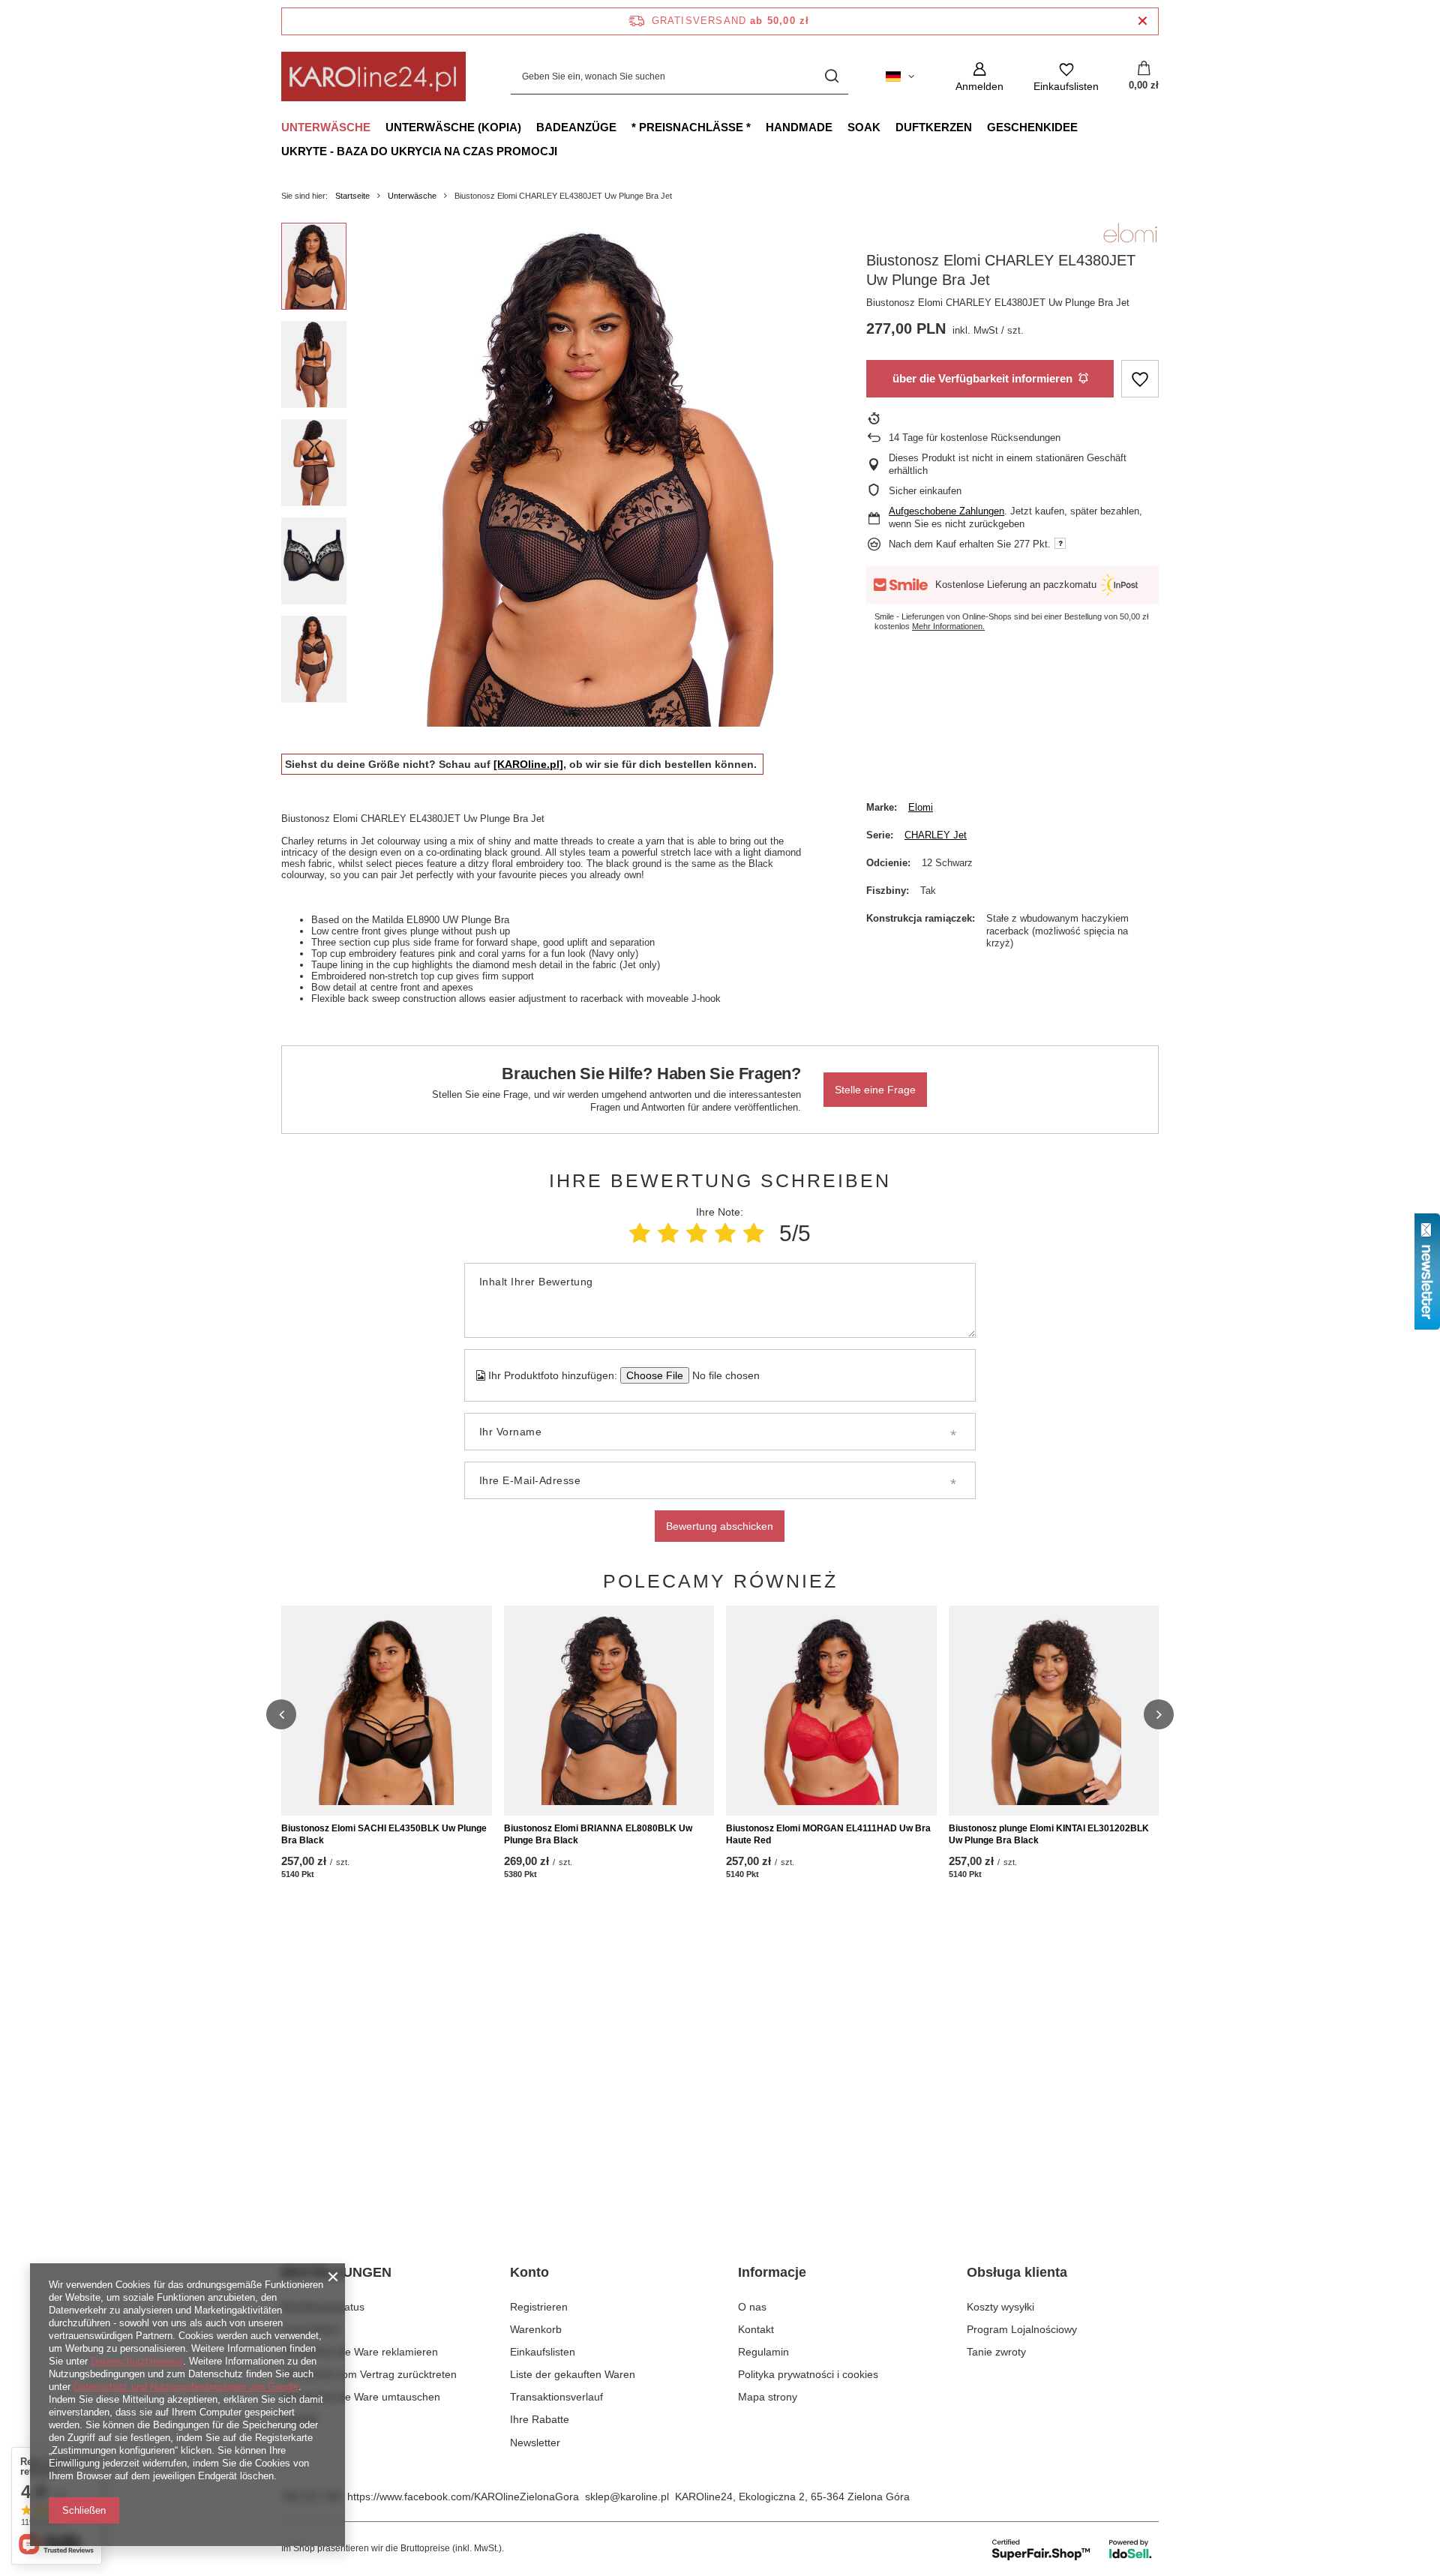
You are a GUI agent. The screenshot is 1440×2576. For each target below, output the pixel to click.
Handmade (799, 127)
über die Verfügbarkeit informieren (982, 378)
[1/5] (640, 1233)
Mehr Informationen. (948, 626)
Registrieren (539, 2307)
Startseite (352, 196)
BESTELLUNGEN (336, 2272)
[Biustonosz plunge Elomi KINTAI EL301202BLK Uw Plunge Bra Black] (1054, 1711)
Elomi (921, 807)
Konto (529, 2272)
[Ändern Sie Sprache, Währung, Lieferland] (900, 76)
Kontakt (299, 2419)
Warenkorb (536, 2329)
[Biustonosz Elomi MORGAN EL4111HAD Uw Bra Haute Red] (831, 1711)
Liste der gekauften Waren (573, 2374)
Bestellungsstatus (323, 2307)
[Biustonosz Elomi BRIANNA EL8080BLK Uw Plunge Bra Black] (609, 1711)
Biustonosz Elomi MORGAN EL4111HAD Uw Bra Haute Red (828, 1834)
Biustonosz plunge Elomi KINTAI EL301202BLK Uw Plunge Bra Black (1049, 1834)
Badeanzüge (576, 127)
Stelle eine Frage (875, 1090)
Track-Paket (310, 2329)
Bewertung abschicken (720, 1526)
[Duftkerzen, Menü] (979, 127)
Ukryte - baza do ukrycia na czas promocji (419, 151)
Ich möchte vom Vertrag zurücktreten (369, 2374)
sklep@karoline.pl (627, 2497)
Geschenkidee (1032, 127)
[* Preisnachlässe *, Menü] (758, 127)
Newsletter (535, 2443)
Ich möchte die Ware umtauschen (361, 2397)
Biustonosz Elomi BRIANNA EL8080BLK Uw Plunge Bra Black (598, 1834)
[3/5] (697, 1233)
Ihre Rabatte (540, 2419)
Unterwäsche (326, 127)
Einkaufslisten (543, 2352)
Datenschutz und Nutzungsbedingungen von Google (186, 2387)
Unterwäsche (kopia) (453, 127)
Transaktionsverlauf (556, 2397)
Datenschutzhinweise (137, 2361)
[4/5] (725, 1233)
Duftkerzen (934, 127)
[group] (593, 475)
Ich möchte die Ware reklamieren (360, 2352)
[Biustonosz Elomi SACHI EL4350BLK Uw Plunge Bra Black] (387, 1711)
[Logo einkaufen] (373, 76)
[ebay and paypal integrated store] (1073, 2549)
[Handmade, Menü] (840, 127)
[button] (281, 1714)
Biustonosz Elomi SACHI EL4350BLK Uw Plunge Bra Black (384, 1834)
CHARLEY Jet (936, 835)
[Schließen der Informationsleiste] (1143, 21)
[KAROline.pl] (528, 764)
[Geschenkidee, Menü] (1085, 127)
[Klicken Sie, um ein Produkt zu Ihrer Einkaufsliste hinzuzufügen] (1140, 379)
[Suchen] (831, 77)
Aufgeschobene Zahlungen (946, 511)
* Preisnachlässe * (691, 127)
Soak (864, 127)
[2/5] (668, 1233)
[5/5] (754, 1233)
